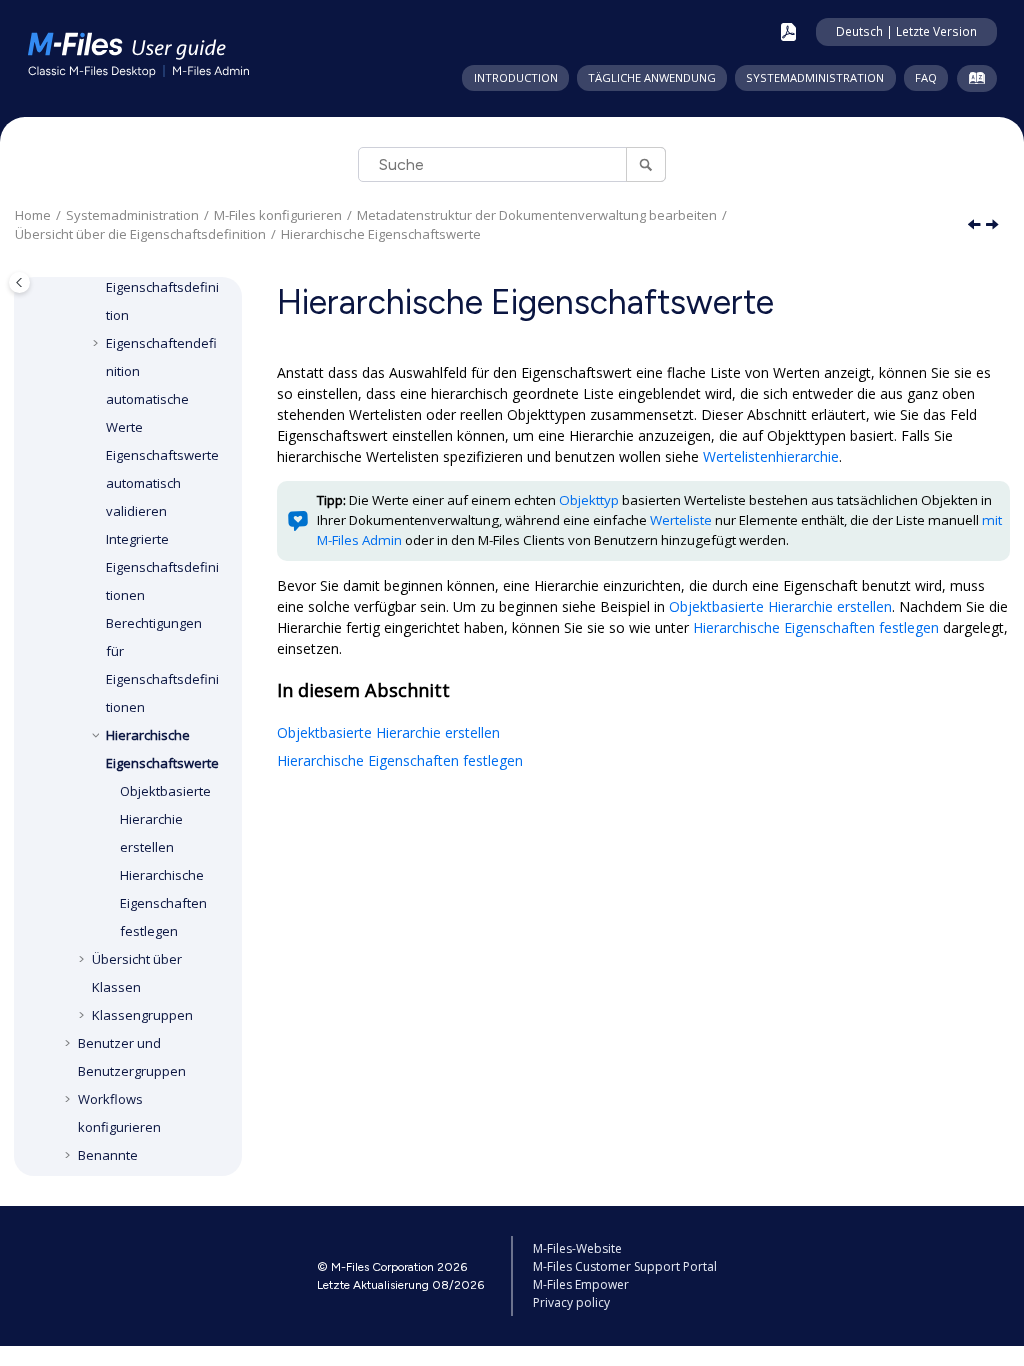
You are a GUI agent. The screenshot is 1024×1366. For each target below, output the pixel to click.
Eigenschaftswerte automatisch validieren (162, 483)
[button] (98, 343)
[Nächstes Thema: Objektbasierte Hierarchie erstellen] (994, 225)
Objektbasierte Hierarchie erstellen (165, 819)
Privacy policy (571, 1302)
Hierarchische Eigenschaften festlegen (163, 903)
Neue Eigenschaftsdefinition (162, 287)
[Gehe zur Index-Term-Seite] (972, 82)
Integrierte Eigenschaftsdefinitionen (162, 567)
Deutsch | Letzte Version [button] (906, 31)
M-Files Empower (581, 1284)
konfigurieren (278, 215)
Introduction (516, 77)
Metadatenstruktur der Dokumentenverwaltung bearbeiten (537, 215)
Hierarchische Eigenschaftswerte (381, 234)
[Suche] (645, 164)
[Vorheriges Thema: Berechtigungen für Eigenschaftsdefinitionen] (976, 225)
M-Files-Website (577, 1248)
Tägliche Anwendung (652, 77)
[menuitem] (515, 78)
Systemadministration (815, 77)
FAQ (926, 77)
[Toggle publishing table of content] (19, 282)
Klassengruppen (142, 1015)
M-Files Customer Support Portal (625, 1266)
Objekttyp (589, 500)
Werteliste (681, 520)
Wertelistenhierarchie (771, 456)
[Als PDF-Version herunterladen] (788, 32)
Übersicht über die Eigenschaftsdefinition (140, 234)
